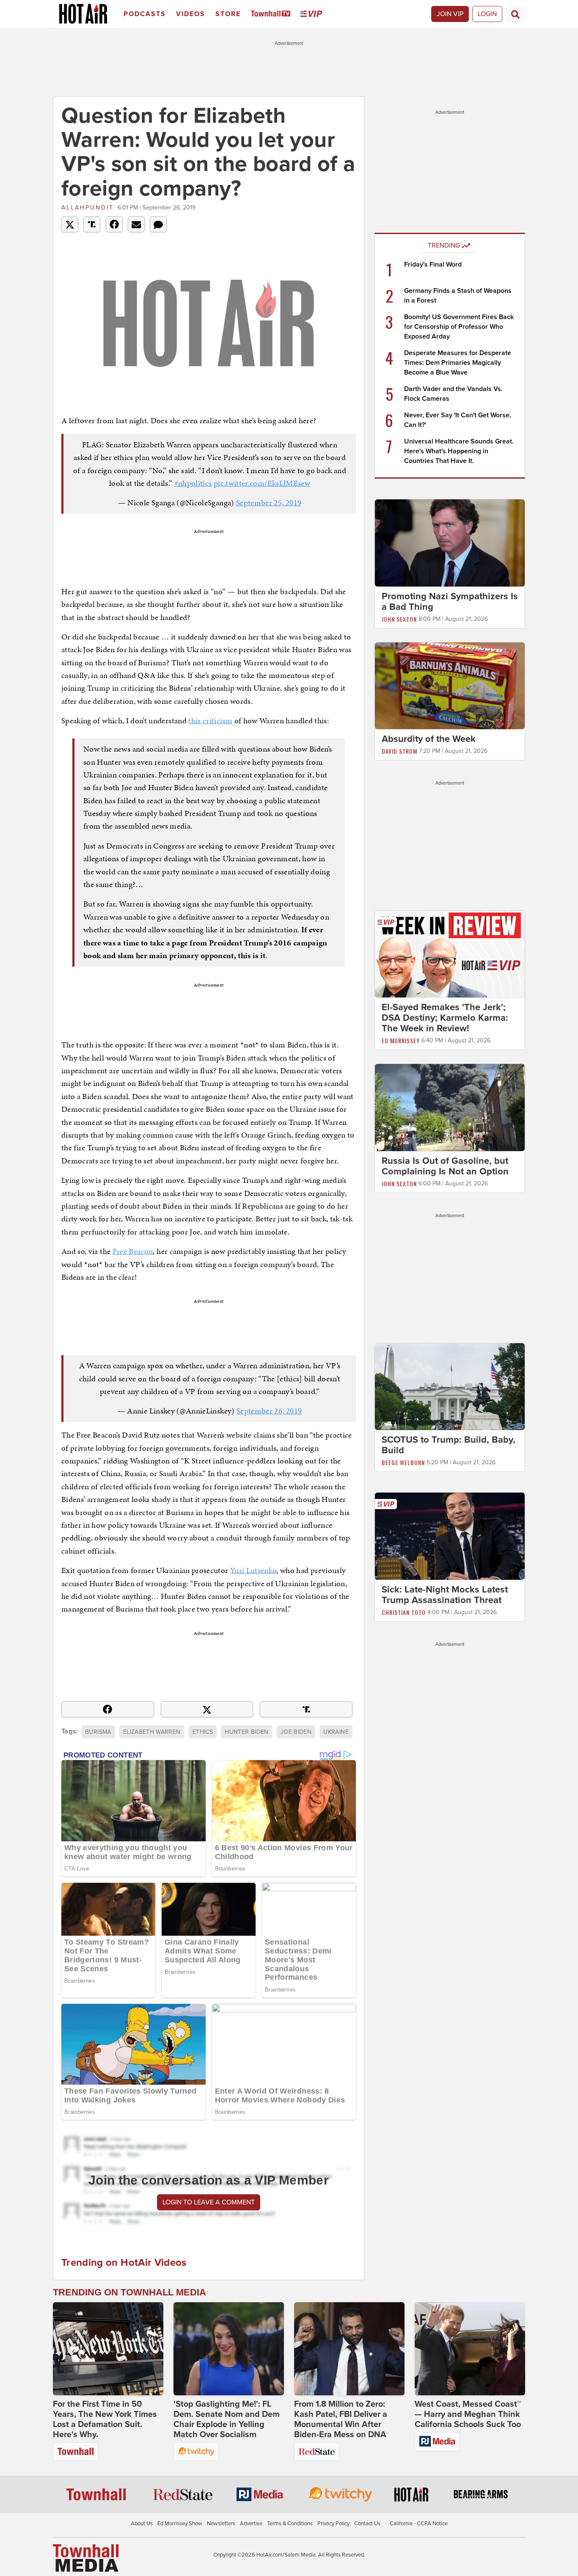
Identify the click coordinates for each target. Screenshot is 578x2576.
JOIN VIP (450, 14)
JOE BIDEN (296, 1732)
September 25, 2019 (269, 503)
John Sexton (399, 619)
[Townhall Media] (86, 2557)
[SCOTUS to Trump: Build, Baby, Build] (450, 1386)
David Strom (399, 751)
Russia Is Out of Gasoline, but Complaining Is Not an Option (445, 1166)
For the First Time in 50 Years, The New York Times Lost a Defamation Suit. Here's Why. (105, 2419)
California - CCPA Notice (419, 2524)
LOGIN (487, 14)
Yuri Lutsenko (253, 1570)
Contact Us (367, 2524)
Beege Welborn (403, 1462)
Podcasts (145, 14)
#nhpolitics (193, 483)
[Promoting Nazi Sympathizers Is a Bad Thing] (450, 543)
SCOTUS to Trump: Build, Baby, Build (449, 1445)
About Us (142, 2524)
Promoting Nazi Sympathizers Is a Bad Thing (450, 602)
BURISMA (98, 1732)
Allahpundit (88, 208)
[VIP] (313, 14)
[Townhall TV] (272, 14)
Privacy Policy (333, 2524)
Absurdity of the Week (429, 739)
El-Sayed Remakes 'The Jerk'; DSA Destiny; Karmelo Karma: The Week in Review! (445, 1018)
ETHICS (203, 1732)
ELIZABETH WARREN (152, 1732)
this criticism (210, 720)
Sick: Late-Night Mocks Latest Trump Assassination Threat (445, 1595)
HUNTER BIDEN (246, 1732)
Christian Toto (404, 1612)
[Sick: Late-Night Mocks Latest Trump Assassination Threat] (450, 1536)
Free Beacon (133, 1251)
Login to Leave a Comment (209, 2202)
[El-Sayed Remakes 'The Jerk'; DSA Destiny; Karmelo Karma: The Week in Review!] (450, 954)
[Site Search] (515, 14)
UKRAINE (336, 1732)
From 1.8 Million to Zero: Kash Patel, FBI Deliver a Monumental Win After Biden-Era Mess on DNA (341, 2419)
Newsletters (221, 2524)
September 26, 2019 (269, 1411)
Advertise (251, 2524)
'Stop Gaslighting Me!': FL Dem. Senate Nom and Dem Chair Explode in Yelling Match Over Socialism (227, 2419)
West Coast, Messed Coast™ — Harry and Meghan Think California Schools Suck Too (468, 2414)
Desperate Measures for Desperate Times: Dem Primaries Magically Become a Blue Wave (458, 363)
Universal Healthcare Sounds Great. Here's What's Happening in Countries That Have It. (459, 451)
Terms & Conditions (290, 2524)
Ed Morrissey (401, 1040)
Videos (191, 14)
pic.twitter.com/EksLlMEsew (262, 483)
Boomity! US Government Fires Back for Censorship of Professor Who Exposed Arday (459, 327)
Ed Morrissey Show (180, 2524)
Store (228, 14)
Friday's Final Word (433, 264)
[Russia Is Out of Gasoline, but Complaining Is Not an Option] (450, 1107)
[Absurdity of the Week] (450, 685)
